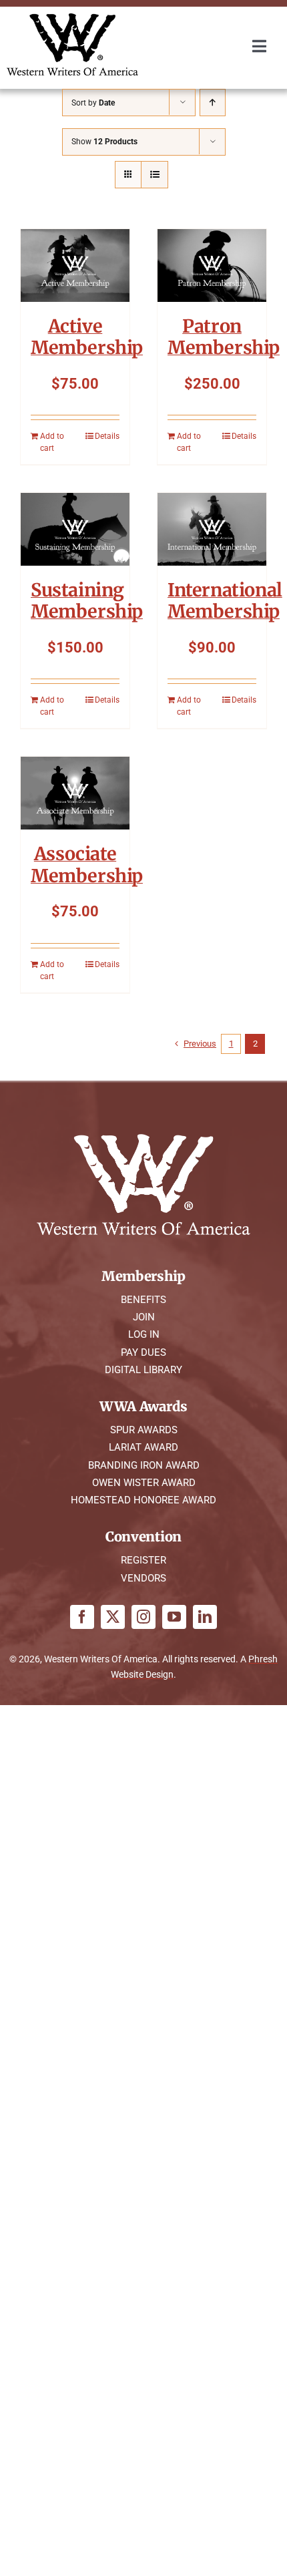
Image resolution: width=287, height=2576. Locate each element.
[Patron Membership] (212, 265)
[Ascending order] (213, 103)
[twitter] (113, 1617)
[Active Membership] (75, 265)
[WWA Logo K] (72, 18)
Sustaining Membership (87, 600)
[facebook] (82, 1617)
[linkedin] (205, 1617)
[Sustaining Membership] (75, 529)
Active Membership (87, 337)
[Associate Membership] (75, 793)
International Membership (225, 600)
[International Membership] (212, 529)
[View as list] (155, 175)
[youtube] (174, 1617)
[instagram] (143, 1617)
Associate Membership (87, 864)
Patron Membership (224, 337)
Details (107, 436)
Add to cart (52, 442)
